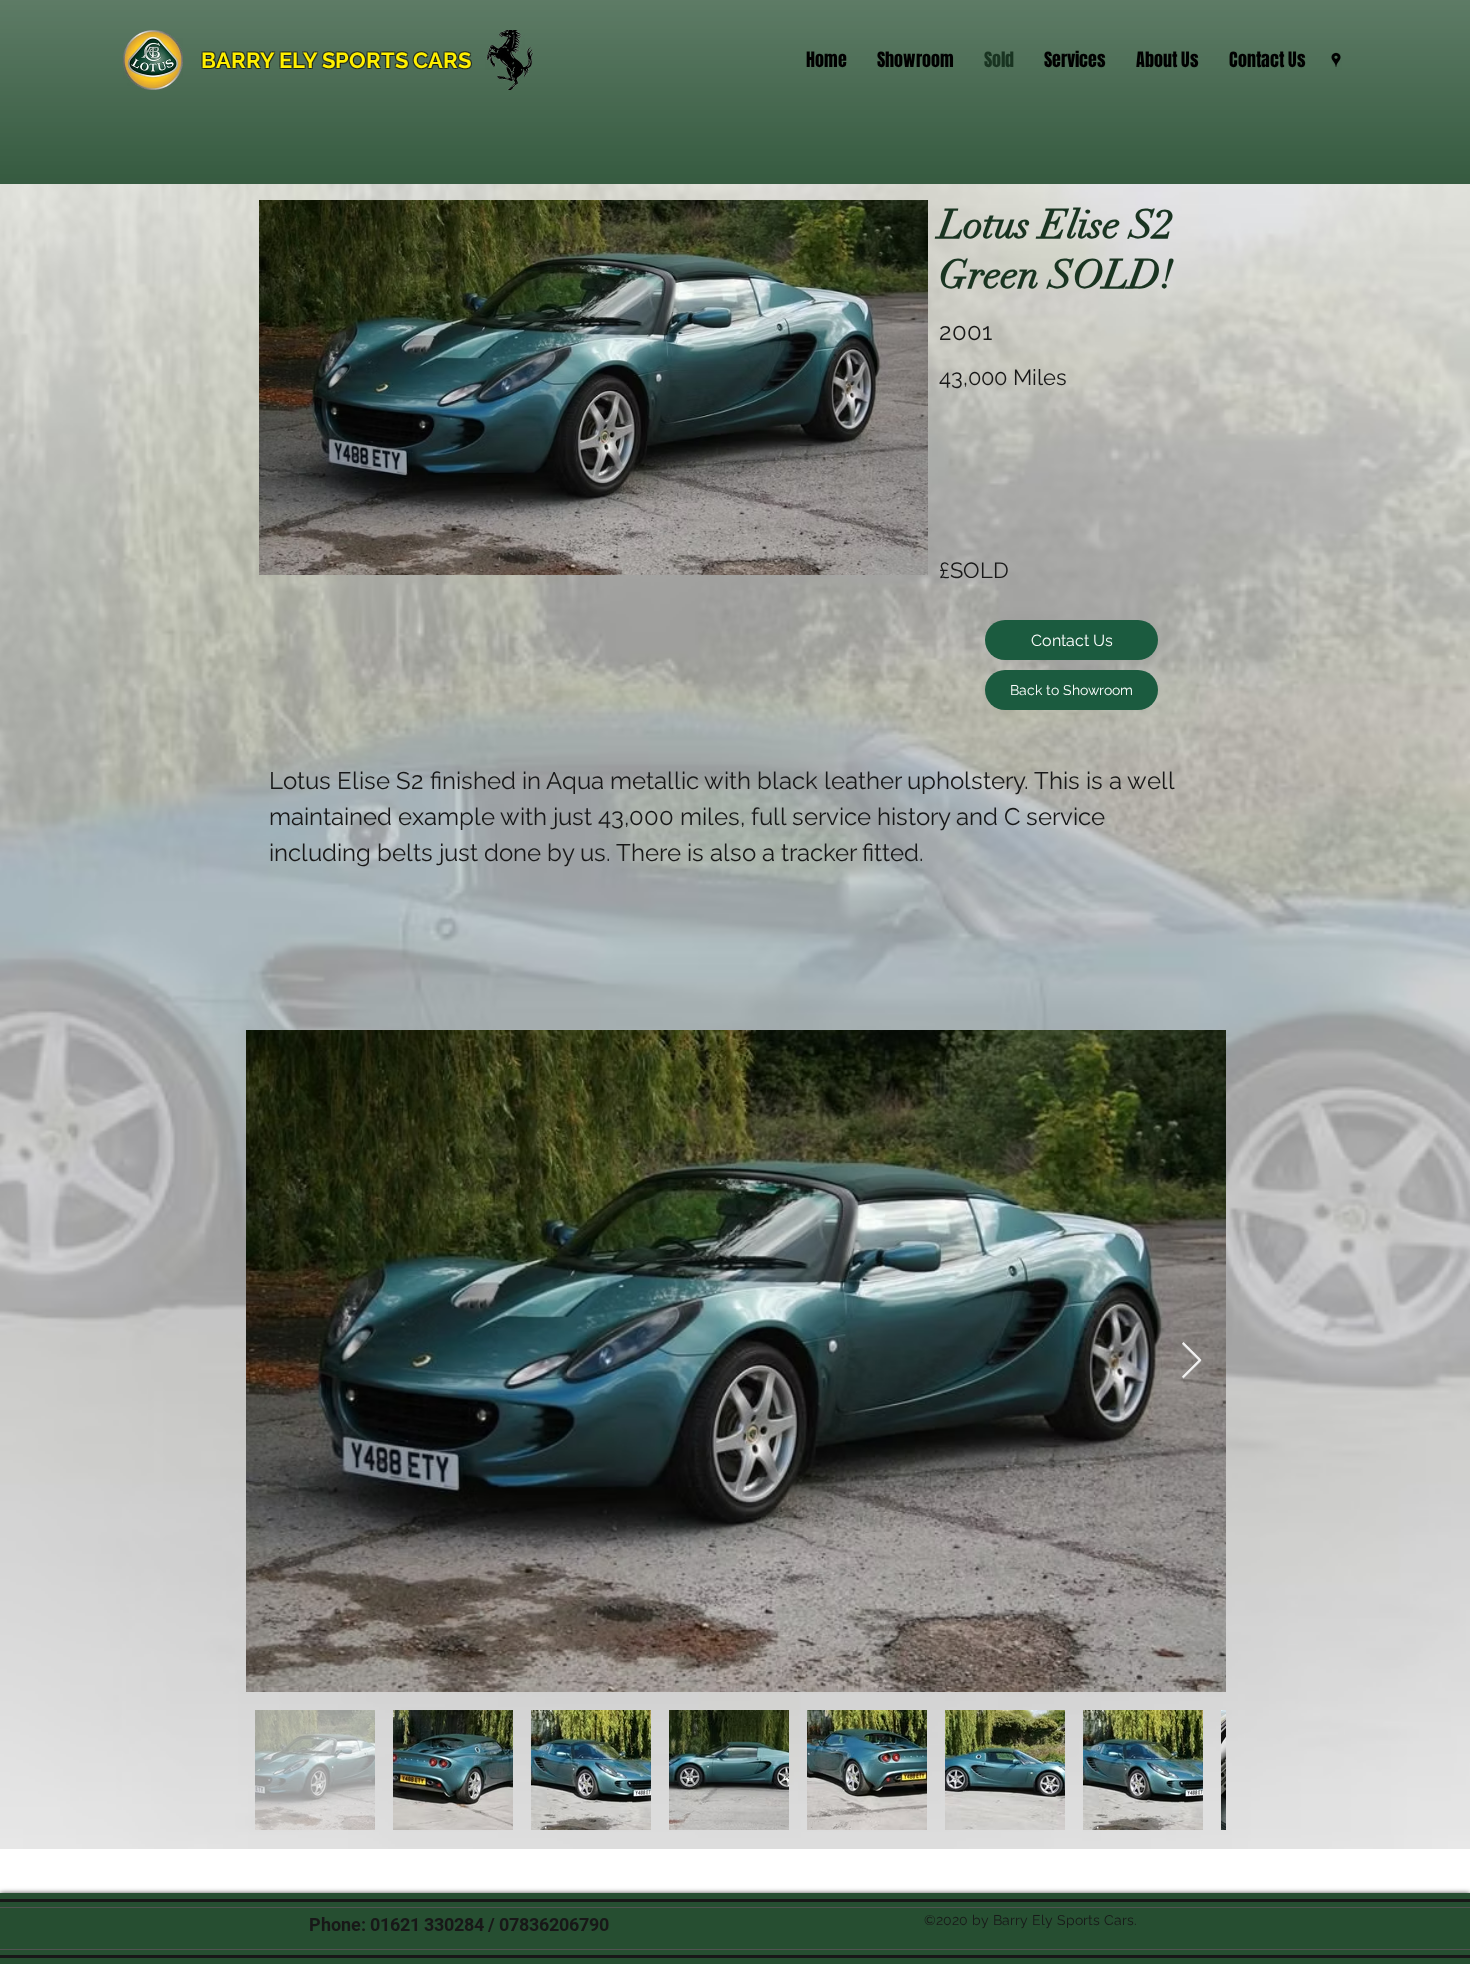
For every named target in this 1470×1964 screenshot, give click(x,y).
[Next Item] (1191, 1361)
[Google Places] (1336, 60)
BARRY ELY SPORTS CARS (336, 60)
